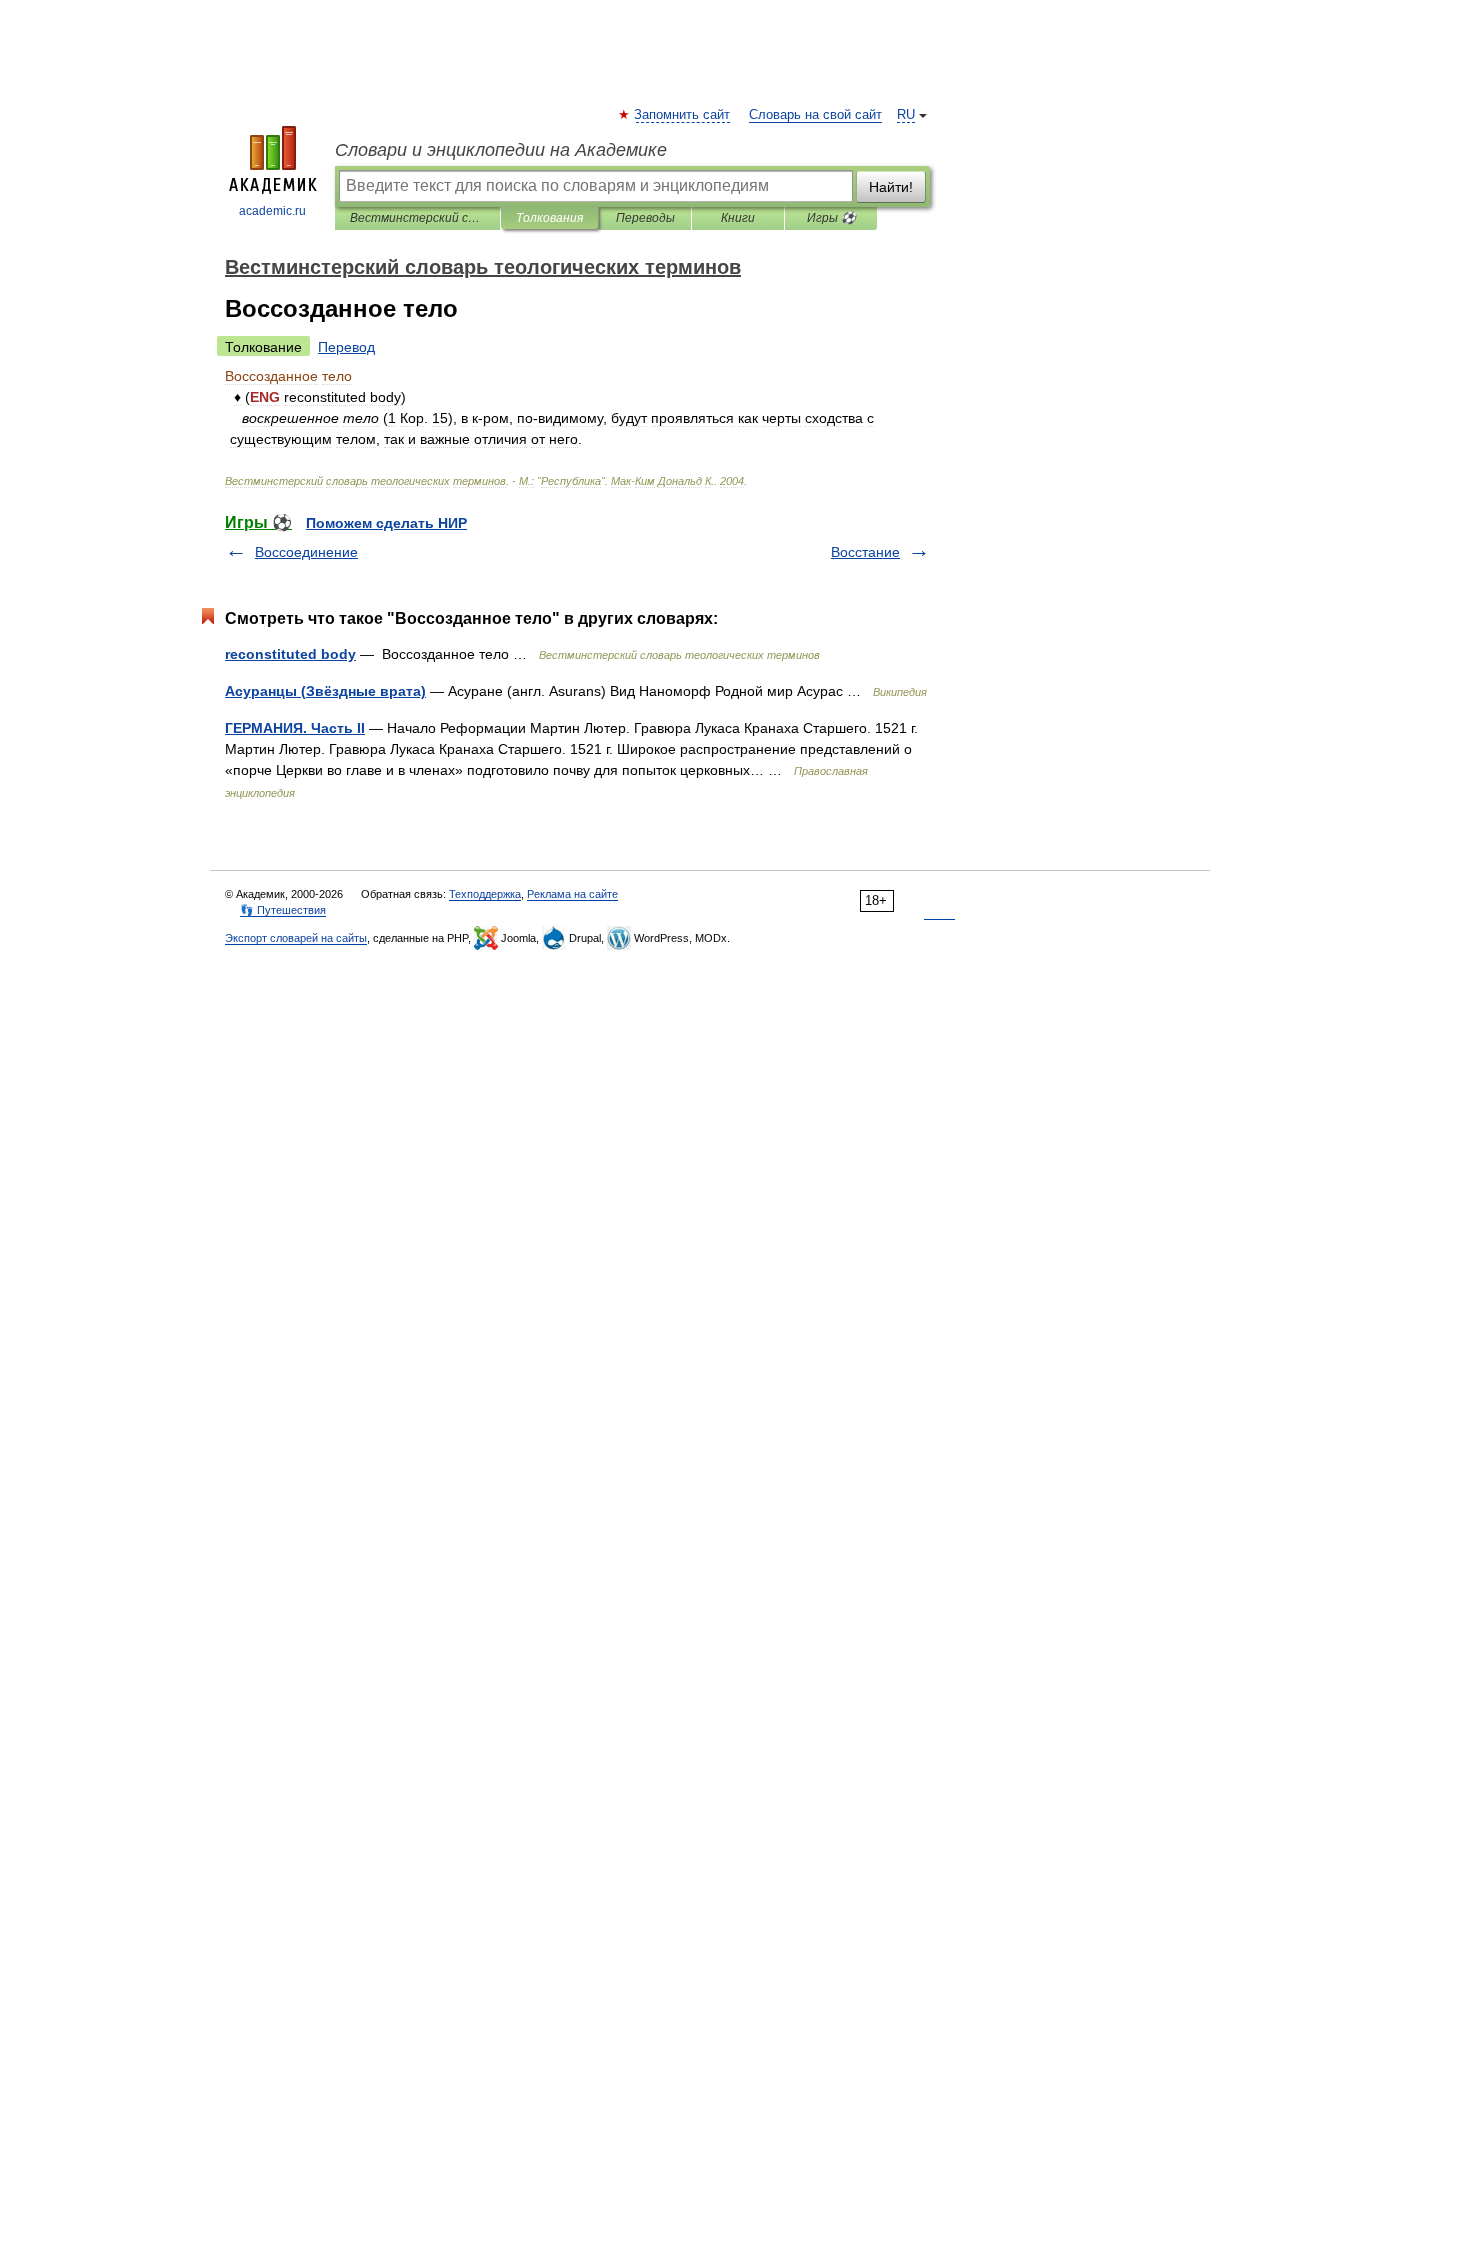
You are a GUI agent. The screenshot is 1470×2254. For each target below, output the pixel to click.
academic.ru (272, 211)
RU (906, 115)
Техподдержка (485, 894)
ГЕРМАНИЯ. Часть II (295, 728)
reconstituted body (290, 654)
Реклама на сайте (572, 894)
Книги (738, 218)
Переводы (645, 218)
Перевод (346, 347)
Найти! (891, 187)
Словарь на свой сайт (815, 115)
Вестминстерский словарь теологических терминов (417, 218)
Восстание (865, 552)
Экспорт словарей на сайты (296, 938)
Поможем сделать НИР (386, 523)
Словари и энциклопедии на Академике (501, 150)
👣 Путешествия (283, 910)
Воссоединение (306, 552)
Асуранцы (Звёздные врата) (325, 691)
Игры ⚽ (831, 218)
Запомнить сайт (683, 115)
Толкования (549, 218)
